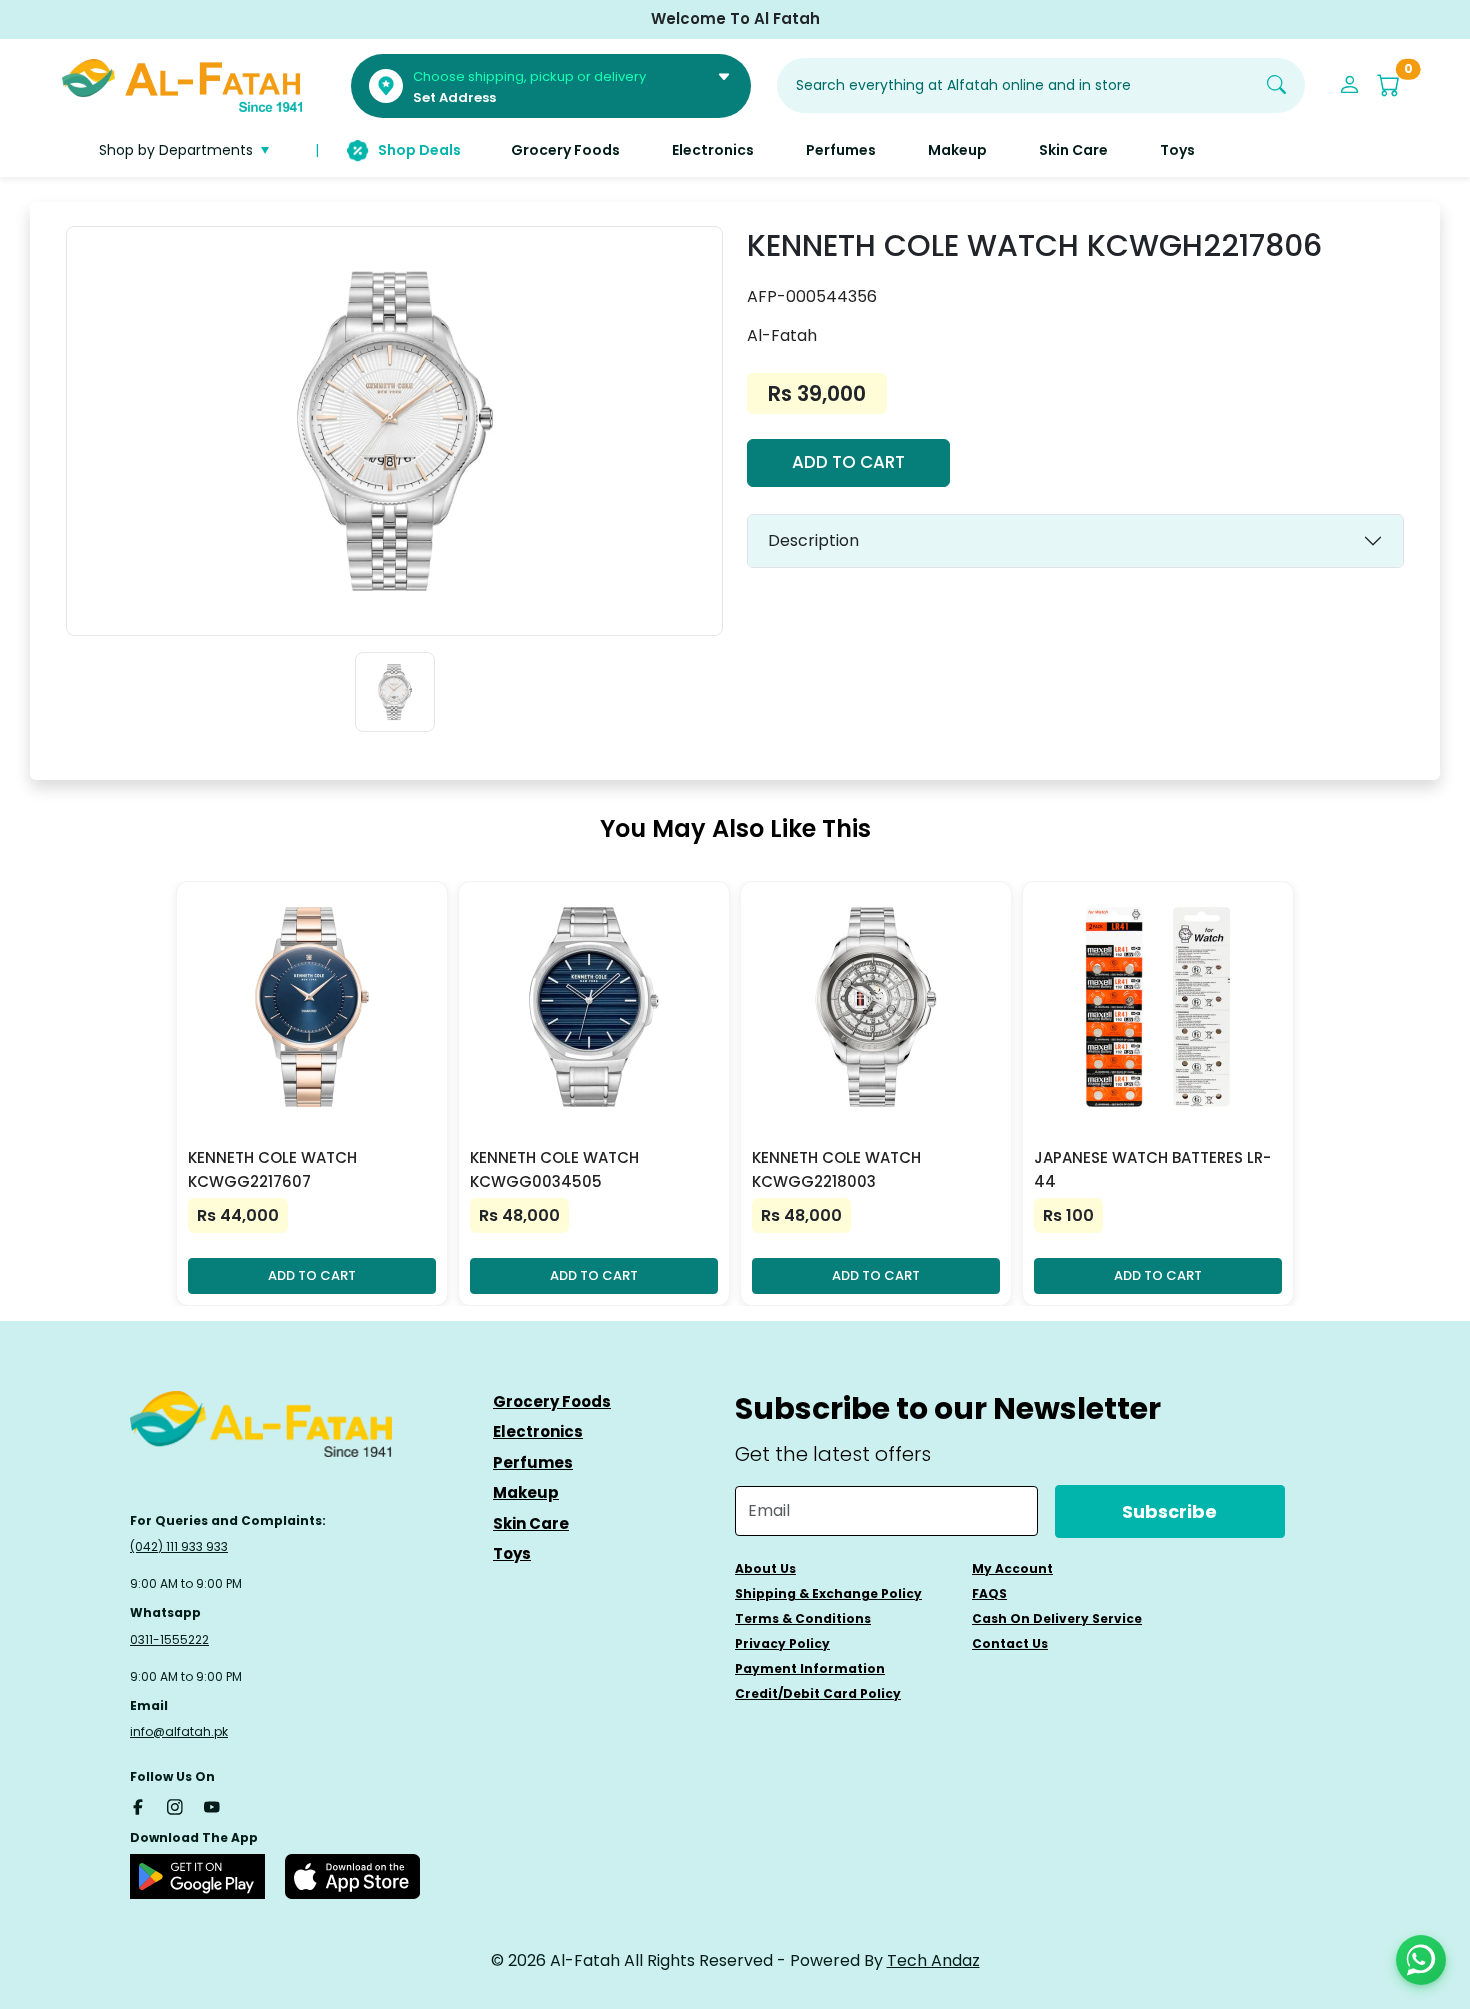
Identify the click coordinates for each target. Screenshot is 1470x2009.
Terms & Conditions (803, 1618)
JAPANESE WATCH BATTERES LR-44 (1152, 1169)
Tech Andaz (933, 1960)
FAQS (989, 1593)
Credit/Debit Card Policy (818, 1693)
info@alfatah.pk (179, 1731)
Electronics (538, 1431)
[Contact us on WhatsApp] (1421, 1960)
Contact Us (1010, 1643)
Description (813, 540)
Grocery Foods (552, 1401)
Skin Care (531, 1523)
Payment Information (810, 1668)
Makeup (526, 1492)
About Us (765, 1568)
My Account (1012, 1568)
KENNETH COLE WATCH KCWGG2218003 (836, 1169)
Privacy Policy (782, 1643)
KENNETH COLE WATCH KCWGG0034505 (554, 1169)
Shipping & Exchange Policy (828, 1593)
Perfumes (533, 1462)
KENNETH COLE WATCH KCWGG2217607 (272, 1169)
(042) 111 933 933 (179, 1546)
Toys (512, 1553)
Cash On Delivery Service (1057, 1618)
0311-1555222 (169, 1639)
